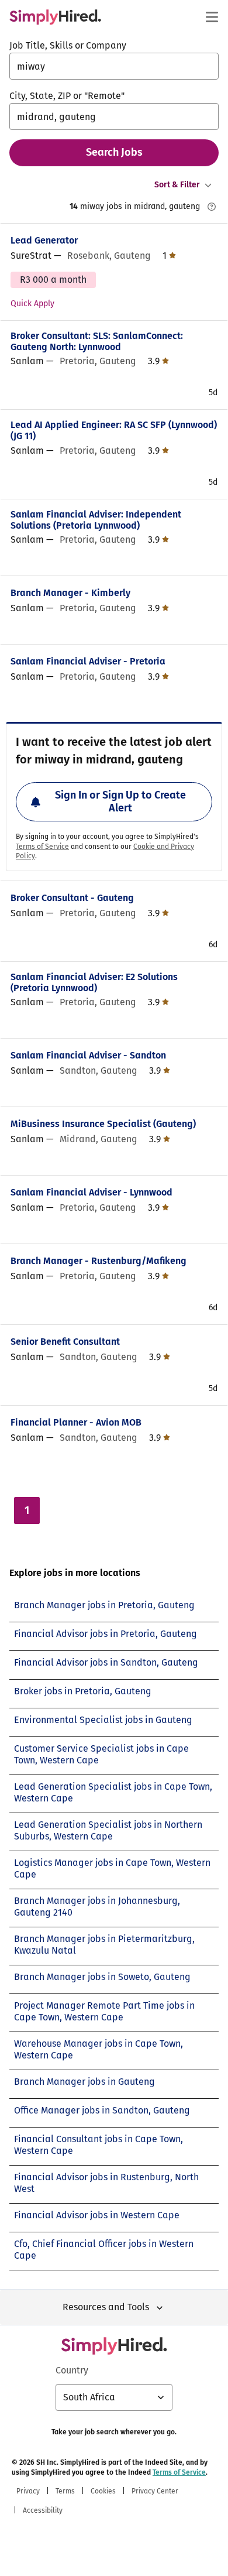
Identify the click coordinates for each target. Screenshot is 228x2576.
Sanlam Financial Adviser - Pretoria (88, 661)
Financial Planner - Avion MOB (76, 1422)
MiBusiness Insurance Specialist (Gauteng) (103, 1124)
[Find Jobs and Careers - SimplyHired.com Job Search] (55, 17)
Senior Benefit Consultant (65, 1342)
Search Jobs (114, 152)
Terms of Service (42, 847)
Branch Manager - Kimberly (70, 593)
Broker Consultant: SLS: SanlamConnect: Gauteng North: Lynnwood (97, 341)
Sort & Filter (177, 185)
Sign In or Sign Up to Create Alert (120, 801)
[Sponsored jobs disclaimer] (212, 207)
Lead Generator (44, 240)
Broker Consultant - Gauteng (72, 898)
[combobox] (114, 66)
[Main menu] (212, 17)
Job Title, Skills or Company (68, 45)
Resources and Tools (106, 2307)
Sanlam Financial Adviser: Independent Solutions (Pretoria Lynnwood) (96, 520)
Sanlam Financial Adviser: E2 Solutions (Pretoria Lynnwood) (94, 982)
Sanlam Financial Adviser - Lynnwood (91, 1192)
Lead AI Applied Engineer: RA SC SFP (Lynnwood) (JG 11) (114, 430)
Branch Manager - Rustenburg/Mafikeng (99, 1261)
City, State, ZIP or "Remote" (67, 96)
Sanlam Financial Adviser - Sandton (88, 1055)
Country (72, 2370)
